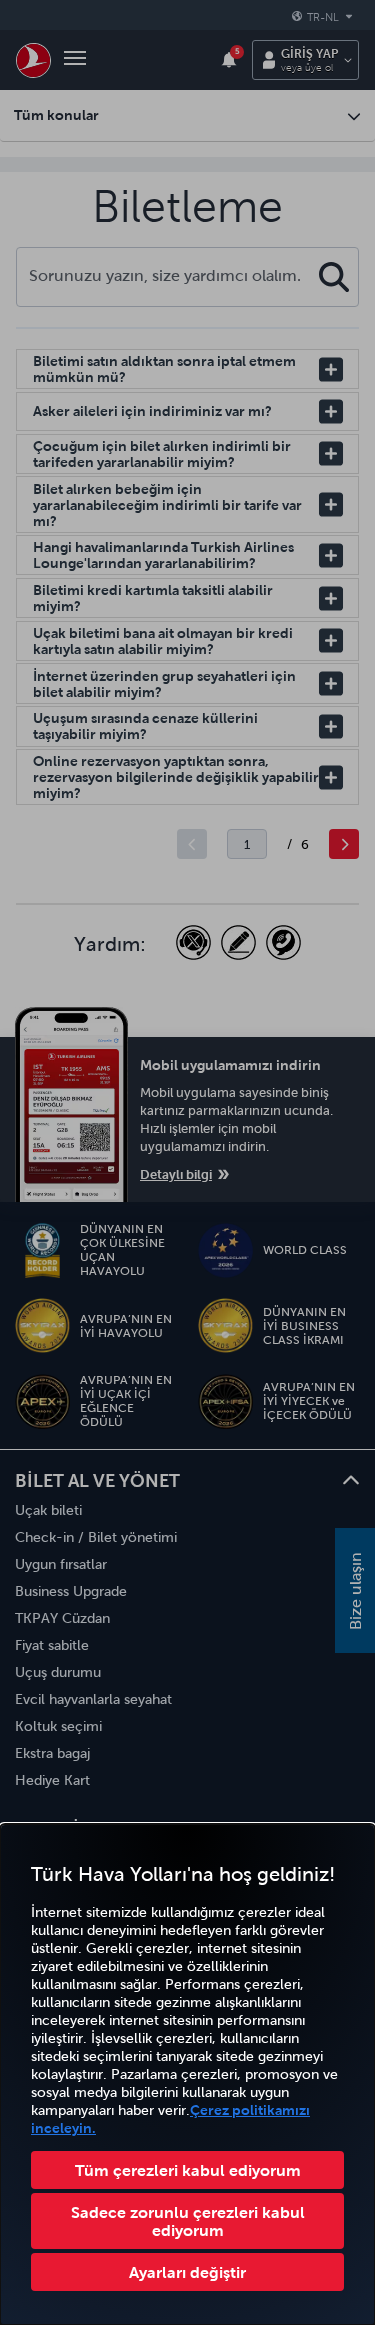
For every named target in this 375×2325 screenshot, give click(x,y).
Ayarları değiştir (187, 2272)
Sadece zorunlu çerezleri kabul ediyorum (188, 2221)
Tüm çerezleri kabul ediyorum (188, 2170)
